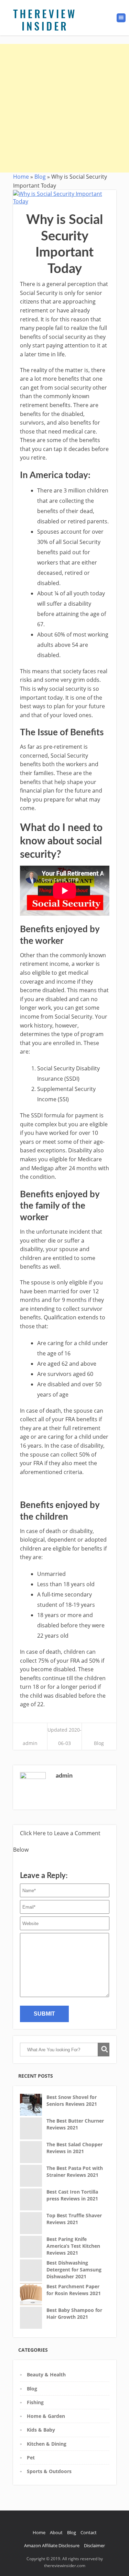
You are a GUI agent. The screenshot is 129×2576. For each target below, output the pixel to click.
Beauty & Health (46, 2375)
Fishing (35, 2402)
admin (30, 1743)
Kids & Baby (41, 2430)
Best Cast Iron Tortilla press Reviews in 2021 (72, 2195)
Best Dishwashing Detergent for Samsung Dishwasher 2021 (74, 2269)
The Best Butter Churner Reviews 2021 (75, 2124)
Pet (31, 2458)
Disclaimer (94, 2545)
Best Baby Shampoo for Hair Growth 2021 (74, 2313)
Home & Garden (46, 2416)
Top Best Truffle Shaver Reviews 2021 (74, 2219)
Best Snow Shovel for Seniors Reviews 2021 (72, 2100)
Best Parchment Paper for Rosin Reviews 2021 (74, 2290)
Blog (40, 177)
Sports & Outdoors (49, 2471)
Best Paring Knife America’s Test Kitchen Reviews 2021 (73, 2246)
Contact (89, 2532)
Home (21, 177)
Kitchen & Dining (47, 2444)
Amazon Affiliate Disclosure (52, 2545)
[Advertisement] (64, 108)
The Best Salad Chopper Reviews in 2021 (74, 2148)
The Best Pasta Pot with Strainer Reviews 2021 (75, 2171)
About (56, 2532)
